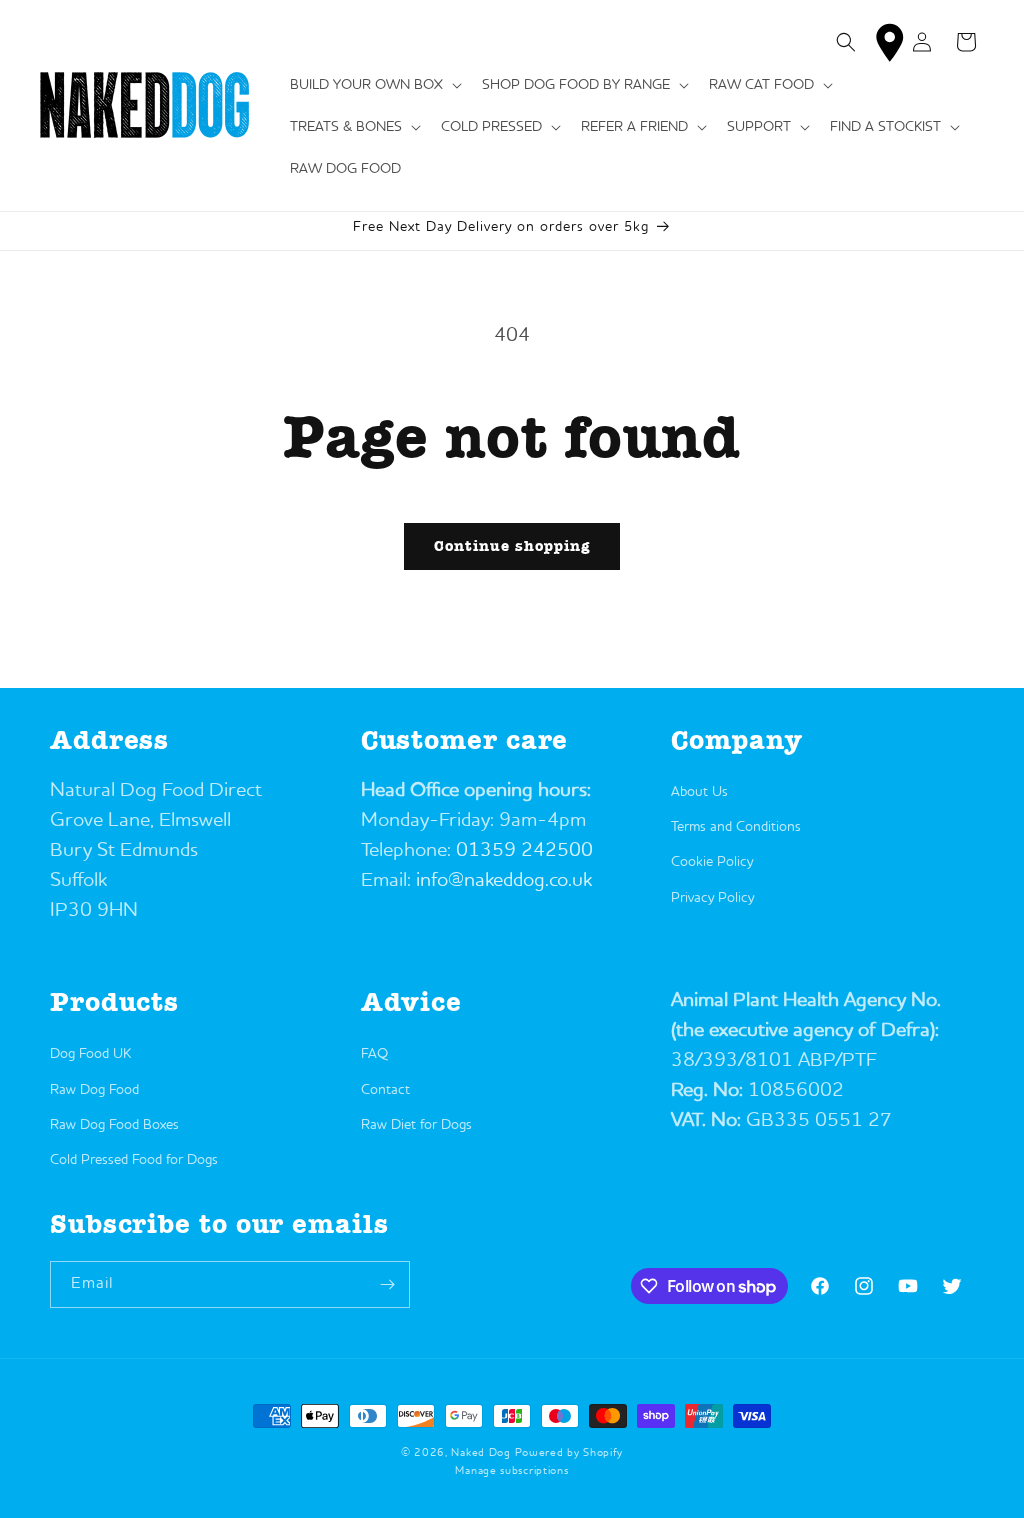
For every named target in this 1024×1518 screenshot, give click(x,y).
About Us (699, 792)
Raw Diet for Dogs (416, 1125)
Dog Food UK (90, 1054)
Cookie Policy (712, 862)
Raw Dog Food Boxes (114, 1125)
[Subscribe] (387, 1284)
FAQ (374, 1054)
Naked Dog (480, 1453)
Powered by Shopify (569, 1453)
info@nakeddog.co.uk (504, 881)
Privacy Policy (712, 898)
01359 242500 (524, 851)
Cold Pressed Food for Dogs (134, 1160)
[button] (374, 85)
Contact (385, 1090)
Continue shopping (512, 546)
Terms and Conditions (736, 827)
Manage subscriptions (511, 1471)
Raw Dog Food (94, 1090)
